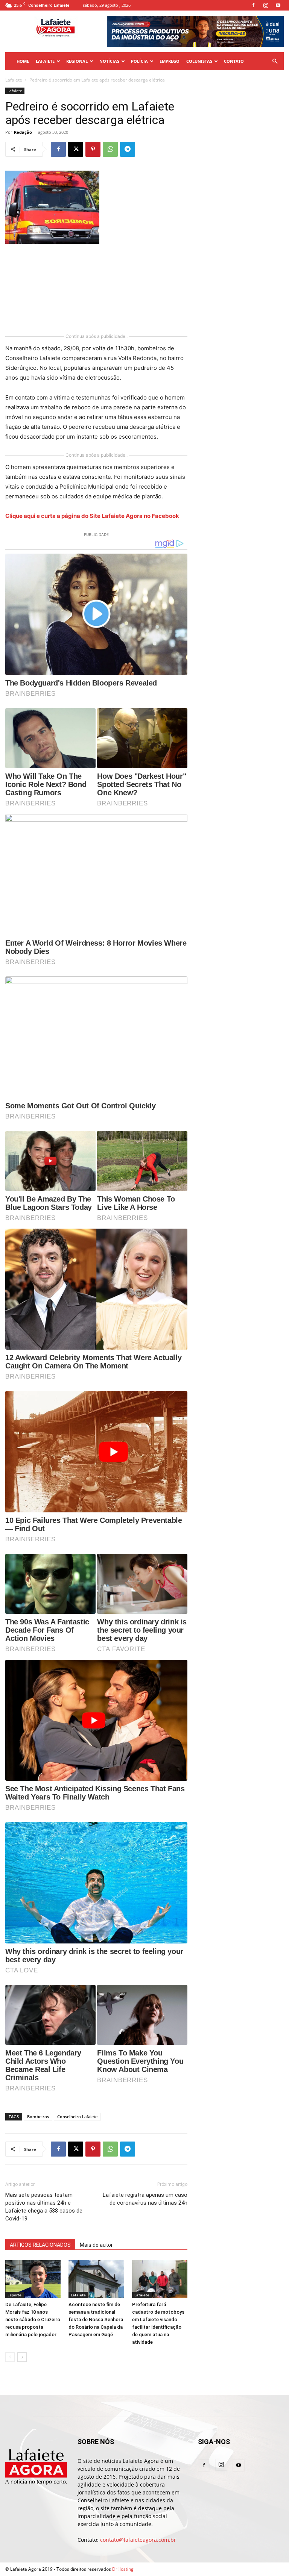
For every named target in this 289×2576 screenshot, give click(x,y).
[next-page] (22, 2357)
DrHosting (123, 2569)
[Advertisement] (43, 289)
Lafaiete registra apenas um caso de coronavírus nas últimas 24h (145, 2199)
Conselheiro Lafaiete (77, 2117)
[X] (76, 149)
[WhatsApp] (110, 149)
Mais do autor (96, 2245)
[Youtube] (278, 5)
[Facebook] (253, 5)
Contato (234, 61)
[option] (195, 31)
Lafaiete (45, 61)
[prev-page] (10, 2357)
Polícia (139, 61)
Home (23, 61)
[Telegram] (128, 149)
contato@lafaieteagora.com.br (138, 2540)
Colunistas (199, 61)
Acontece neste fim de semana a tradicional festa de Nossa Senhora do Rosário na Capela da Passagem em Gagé (96, 2319)
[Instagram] (266, 5)
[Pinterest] (93, 149)
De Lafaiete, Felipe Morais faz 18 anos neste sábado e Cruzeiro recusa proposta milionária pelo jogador (33, 2319)
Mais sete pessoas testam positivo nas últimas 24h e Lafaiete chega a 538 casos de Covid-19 (44, 2207)
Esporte (14, 2295)
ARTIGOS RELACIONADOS (40, 2245)
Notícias (109, 61)
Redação (23, 132)
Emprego (170, 61)
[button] (275, 61)
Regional (77, 61)
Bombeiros (38, 2117)
